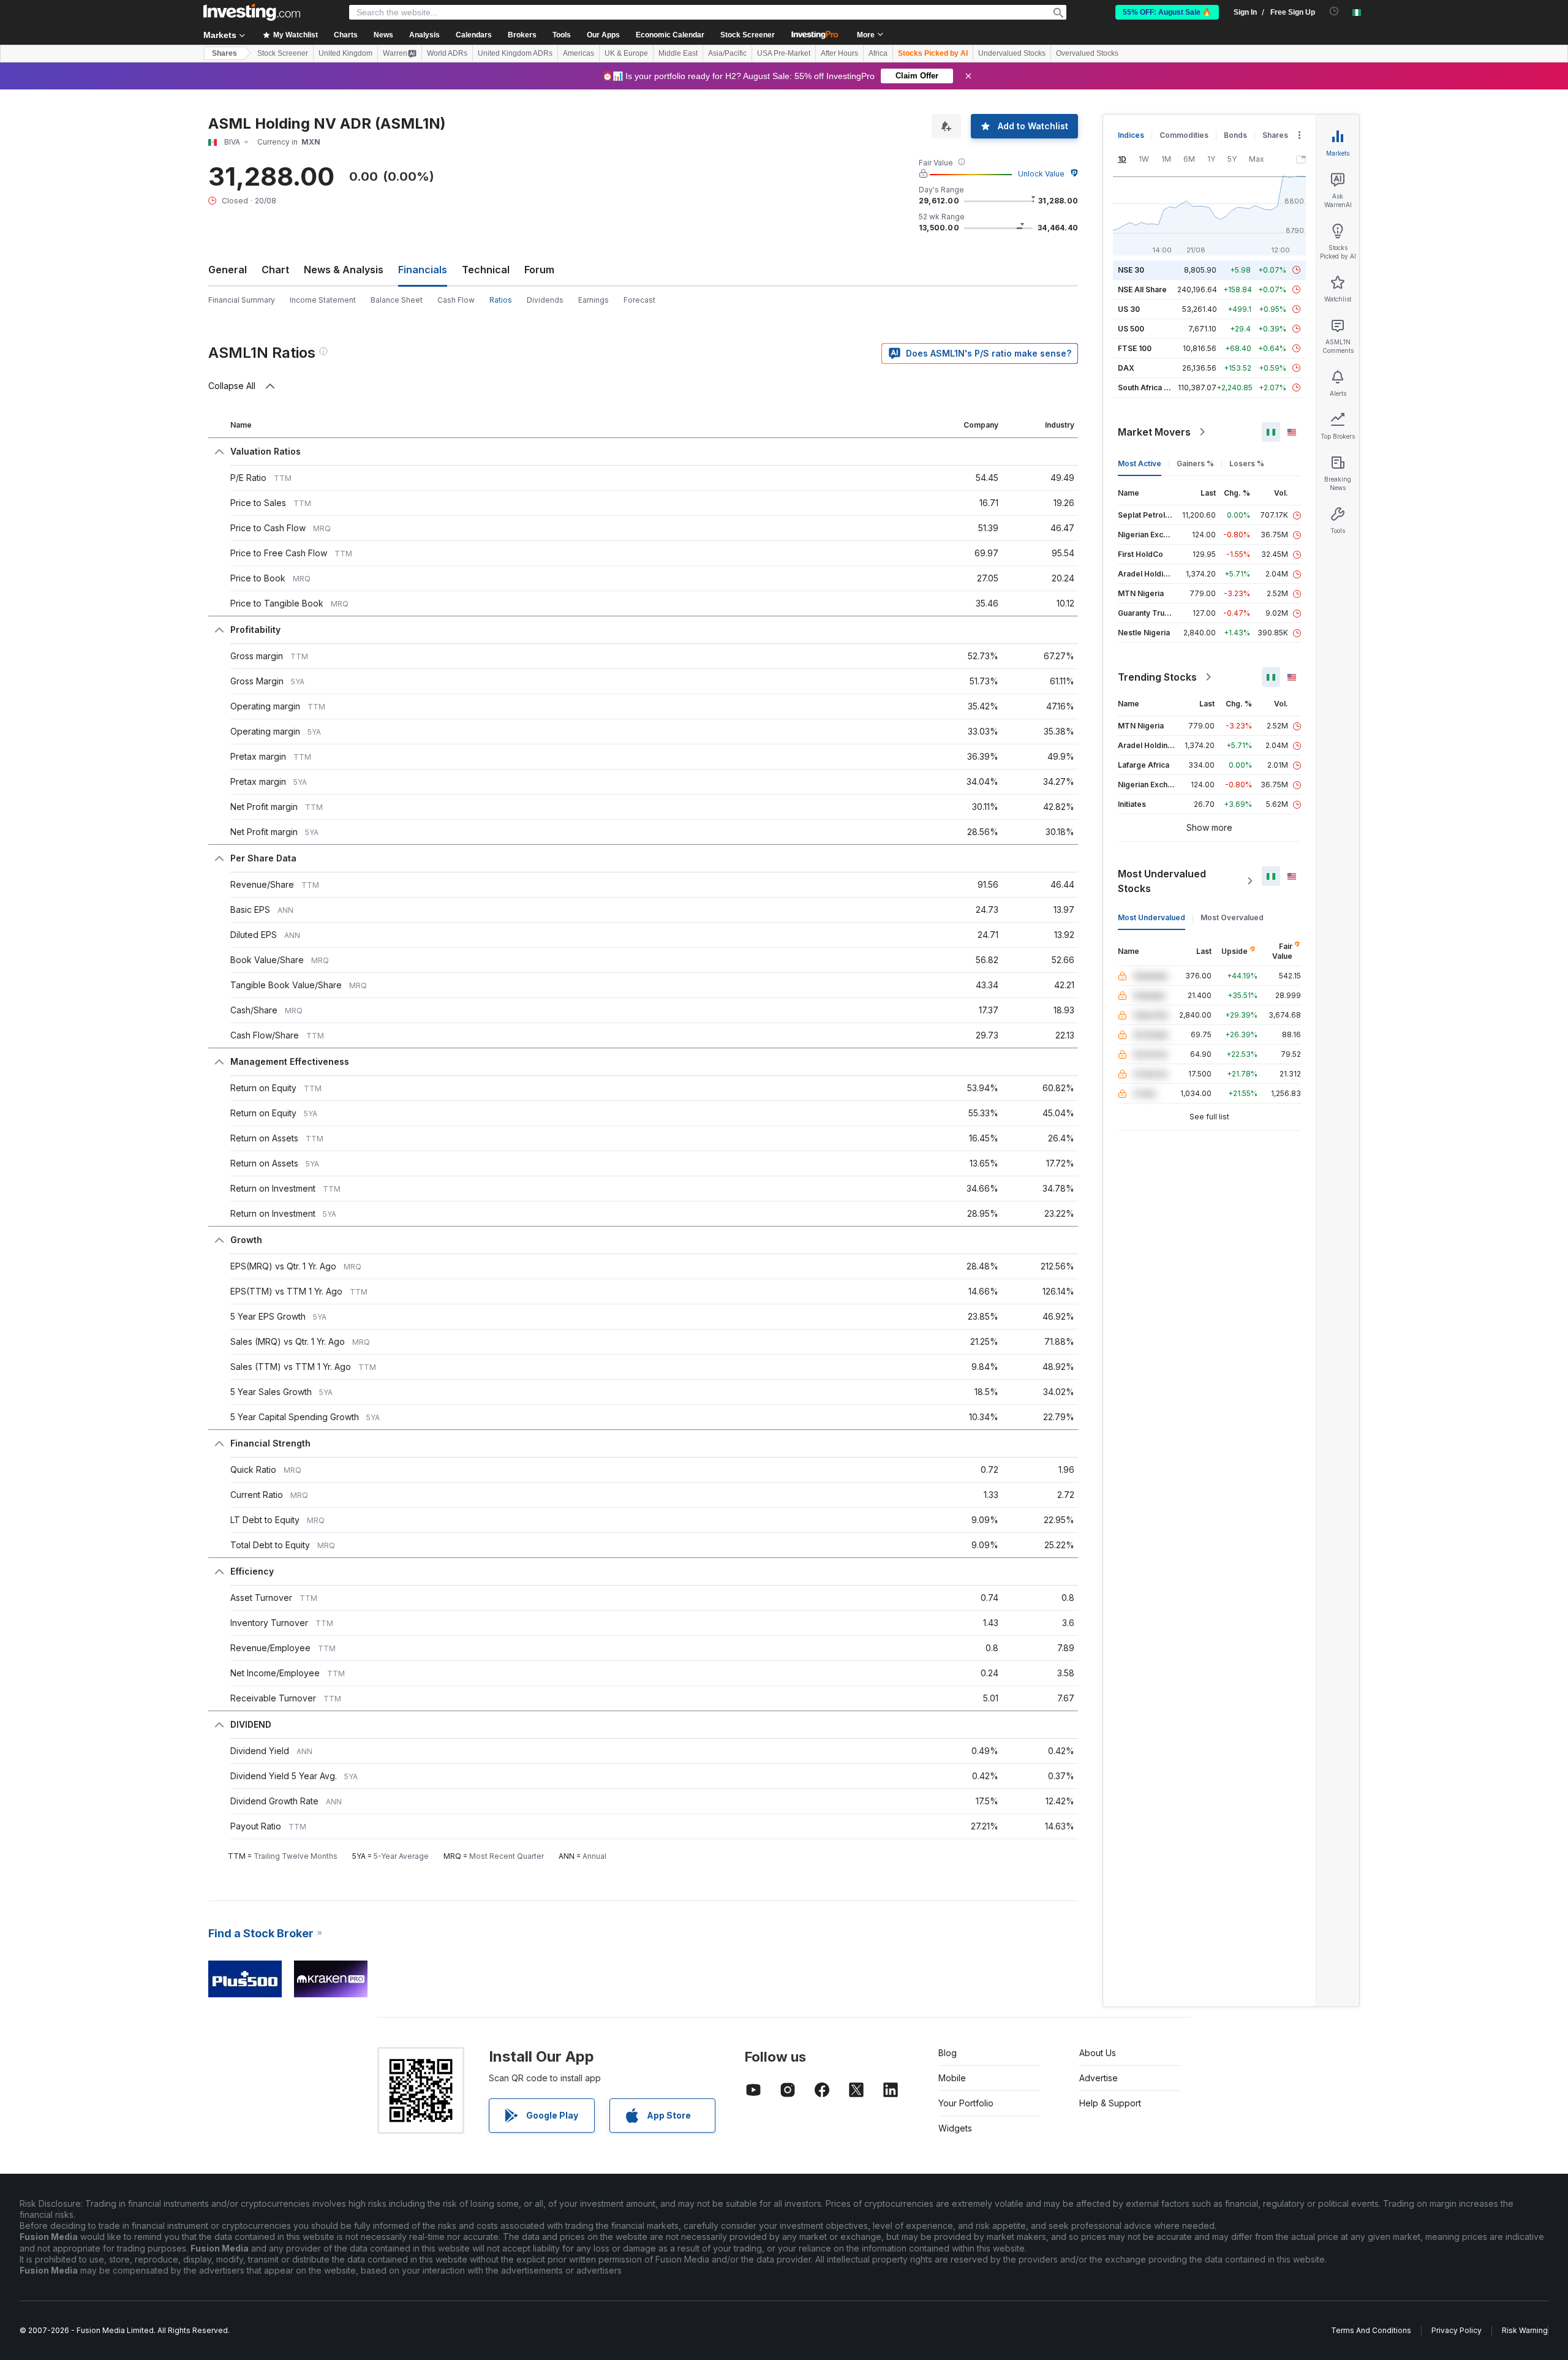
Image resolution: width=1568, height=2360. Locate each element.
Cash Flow (456, 300)
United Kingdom (345, 53)
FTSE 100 (1135, 348)
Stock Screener (748, 35)
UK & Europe (626, 53)
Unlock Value (1041, 174)
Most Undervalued (1151, 917)
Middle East (678, 53)
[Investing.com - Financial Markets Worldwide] (252, 12)
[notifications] (1334, 11)
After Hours (839, 53)
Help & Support (1110, 2103)
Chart (275, 270)
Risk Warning (1525, 2330)
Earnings (594, 300)
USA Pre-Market (784, 53)
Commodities (1184, 135)
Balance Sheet (397, 300)
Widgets (955, 2128)
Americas (579, 53)
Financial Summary (242, 300)
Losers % (1247, 463)
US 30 (1129, 309)
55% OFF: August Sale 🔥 (1167, 12)
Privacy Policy (1457, 2330)
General (228, 270)
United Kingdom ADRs (515, 53)
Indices (1131, 135)
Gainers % (1195, 463)
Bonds (1235, 135)
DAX (1126, 368)
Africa (878, 53)
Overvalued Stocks (1087, 53)
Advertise (1099, 2078)
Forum (539, 270)
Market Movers (1154, 432)
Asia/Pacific (727, 53)
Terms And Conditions (1371, 2330)
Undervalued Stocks (1012, 53)
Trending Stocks (1157, 677)
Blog (948, 2053)
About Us (1098, 2053)
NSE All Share (1142, 289)
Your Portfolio (966, 2103)
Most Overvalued (1232, 917)
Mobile (952, 2078)
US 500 (1131, 329)
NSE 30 (1131, 270)
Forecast (639, 300)
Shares (224, 53)
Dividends (545, 300)
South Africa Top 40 (1154, 388)
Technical (486, 270)
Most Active (1140, 463)
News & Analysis (344, 270)
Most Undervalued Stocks (1162, 881)
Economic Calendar (670, 35)
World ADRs (447, 53)
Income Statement (323, 300)
